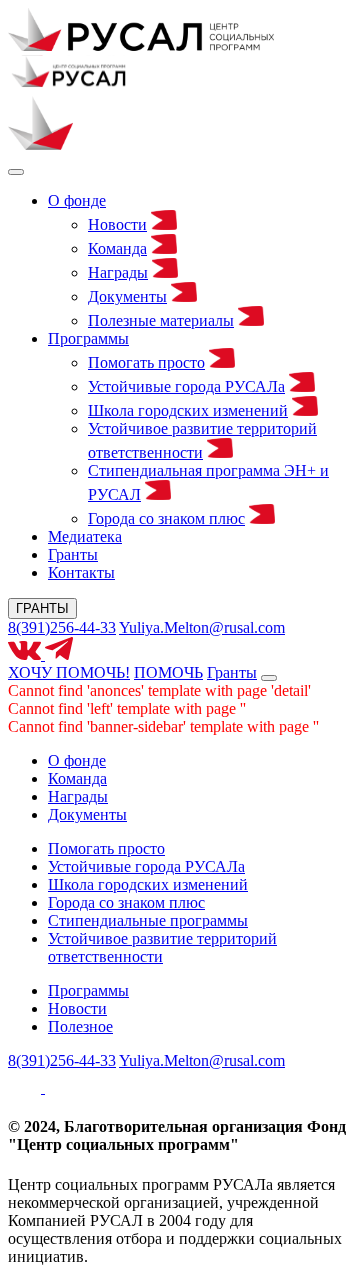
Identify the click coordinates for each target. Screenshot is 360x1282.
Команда (117, 248)
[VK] (26, 654)
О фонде (77, 200)
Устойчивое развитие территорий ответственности (162, 947)
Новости (117, 224)
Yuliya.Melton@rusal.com (202, 627)
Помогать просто (146, 362)
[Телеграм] (59, 654)
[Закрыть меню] (16, 172)
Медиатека (85, 536)
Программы (88, 338)
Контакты (81, 572)
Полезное (80, 1026)
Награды (118, 272)
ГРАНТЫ (42, 608)
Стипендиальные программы (148, 920)
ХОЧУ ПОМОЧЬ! (69, 672)
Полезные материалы (161, 320)
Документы (127, 296)
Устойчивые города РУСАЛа (186, 386)
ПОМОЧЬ (168, 672)
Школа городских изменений (188, 410)
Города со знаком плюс (166, 518)
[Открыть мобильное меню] (269, 678)
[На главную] (141, 45)
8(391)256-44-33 (62, 627)
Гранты (73, 554)
